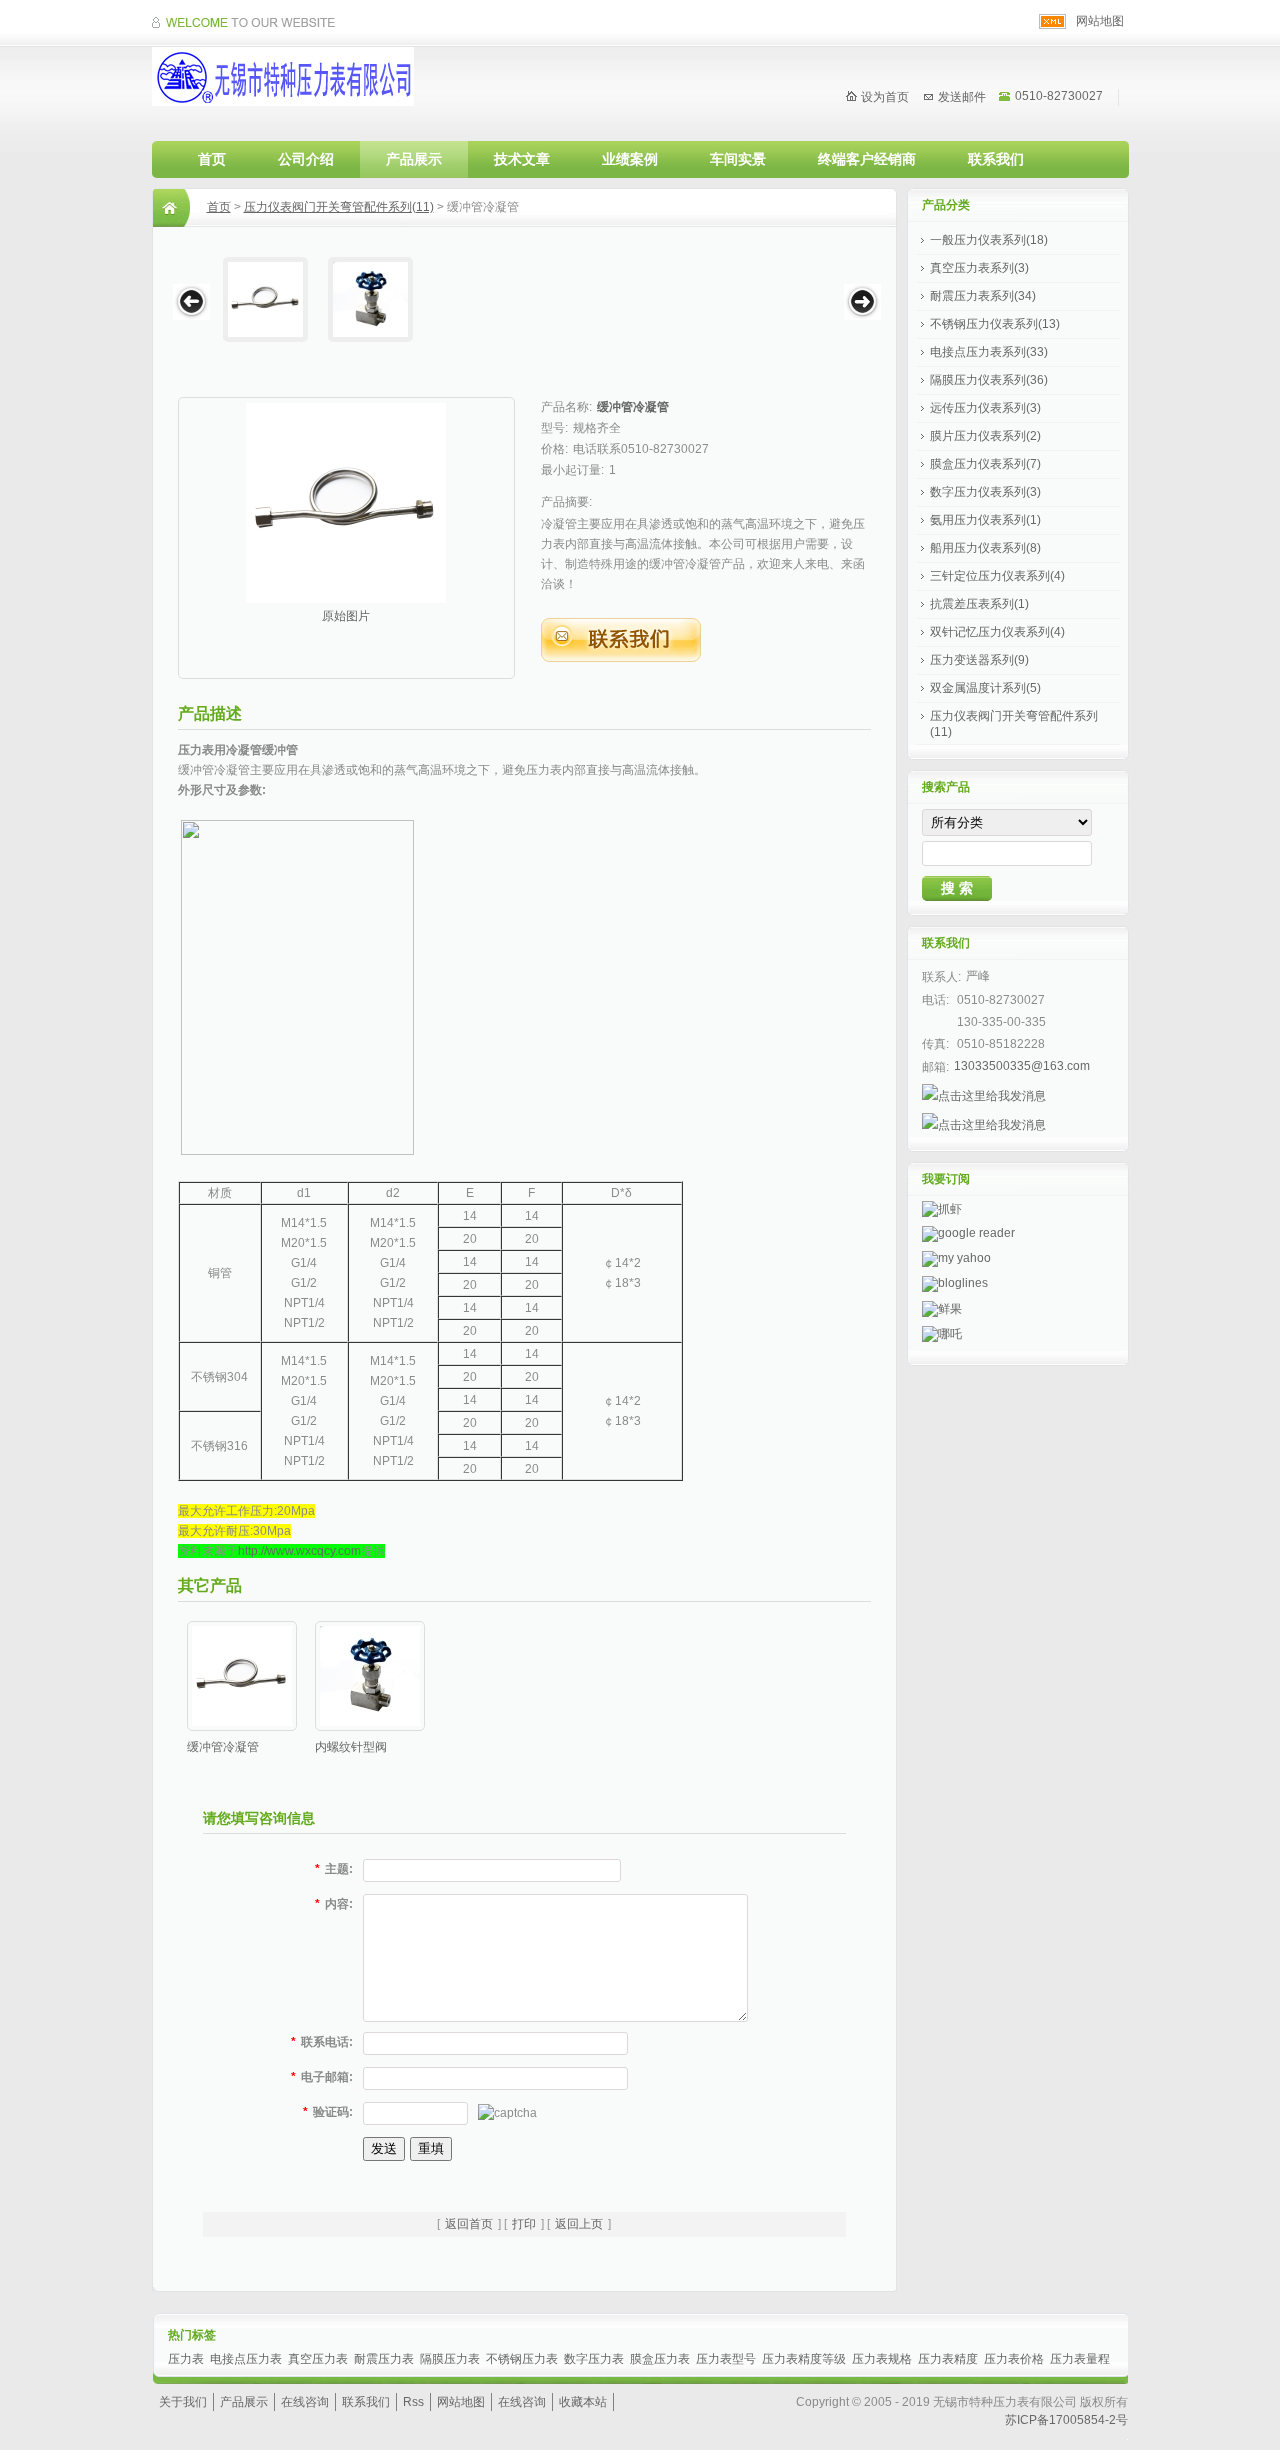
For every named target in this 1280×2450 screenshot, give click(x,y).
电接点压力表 (246, 2359)
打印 (524, 2224)
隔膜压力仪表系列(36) (989, 380)
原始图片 (346, 616)
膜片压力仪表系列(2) (985, 436)
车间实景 (738, 159)
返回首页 (469, 2224)
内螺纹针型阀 (351, 1747)
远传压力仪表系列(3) (985, 408)
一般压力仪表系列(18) (989, 240)
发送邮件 (962, 97)
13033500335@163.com (1022, 1066)
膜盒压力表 (660, 2359)
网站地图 (1100, 21)
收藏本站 (583, 2402)
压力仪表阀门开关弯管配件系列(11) (339, 207)
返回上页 (579, 2224)
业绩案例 (630, 159)
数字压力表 (594, 2359)
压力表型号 (726, 2359)
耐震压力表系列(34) (983, 296)
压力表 (186, 2359)
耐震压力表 (384, 2359)
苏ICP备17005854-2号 (1066, 2420)
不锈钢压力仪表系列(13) (995, 324)
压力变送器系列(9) (979, 660)
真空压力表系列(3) (979, 268)
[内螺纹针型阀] (370, 299)
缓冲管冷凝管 (633, 407)
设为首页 (885, 97)
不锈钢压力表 (522, 2359)
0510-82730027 (1059, 96)
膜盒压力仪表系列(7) (985, 464)
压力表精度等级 (804, 2359)
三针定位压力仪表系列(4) (997, 576)
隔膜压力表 (450, 2359)
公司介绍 (306, 159)
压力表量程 (1080, 2359)
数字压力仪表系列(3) (985, 492)
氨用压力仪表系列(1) (985, 520)
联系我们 (996, 159)
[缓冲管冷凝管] (265, 299)
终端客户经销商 (867, 159)
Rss (413, 2402)
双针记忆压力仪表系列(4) (997, 632)
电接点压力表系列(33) (989, 352)
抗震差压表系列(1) (979, 604)
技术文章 (522, 159)
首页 (212, 159)
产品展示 (414, 159)
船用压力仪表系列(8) (985, 548)
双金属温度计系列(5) (985, 688)
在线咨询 (305, 2402)
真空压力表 (318, 2359)
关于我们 (183, 2402)
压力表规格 (882, 2359)
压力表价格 (1014, 2359)
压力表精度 (948, 2359)
